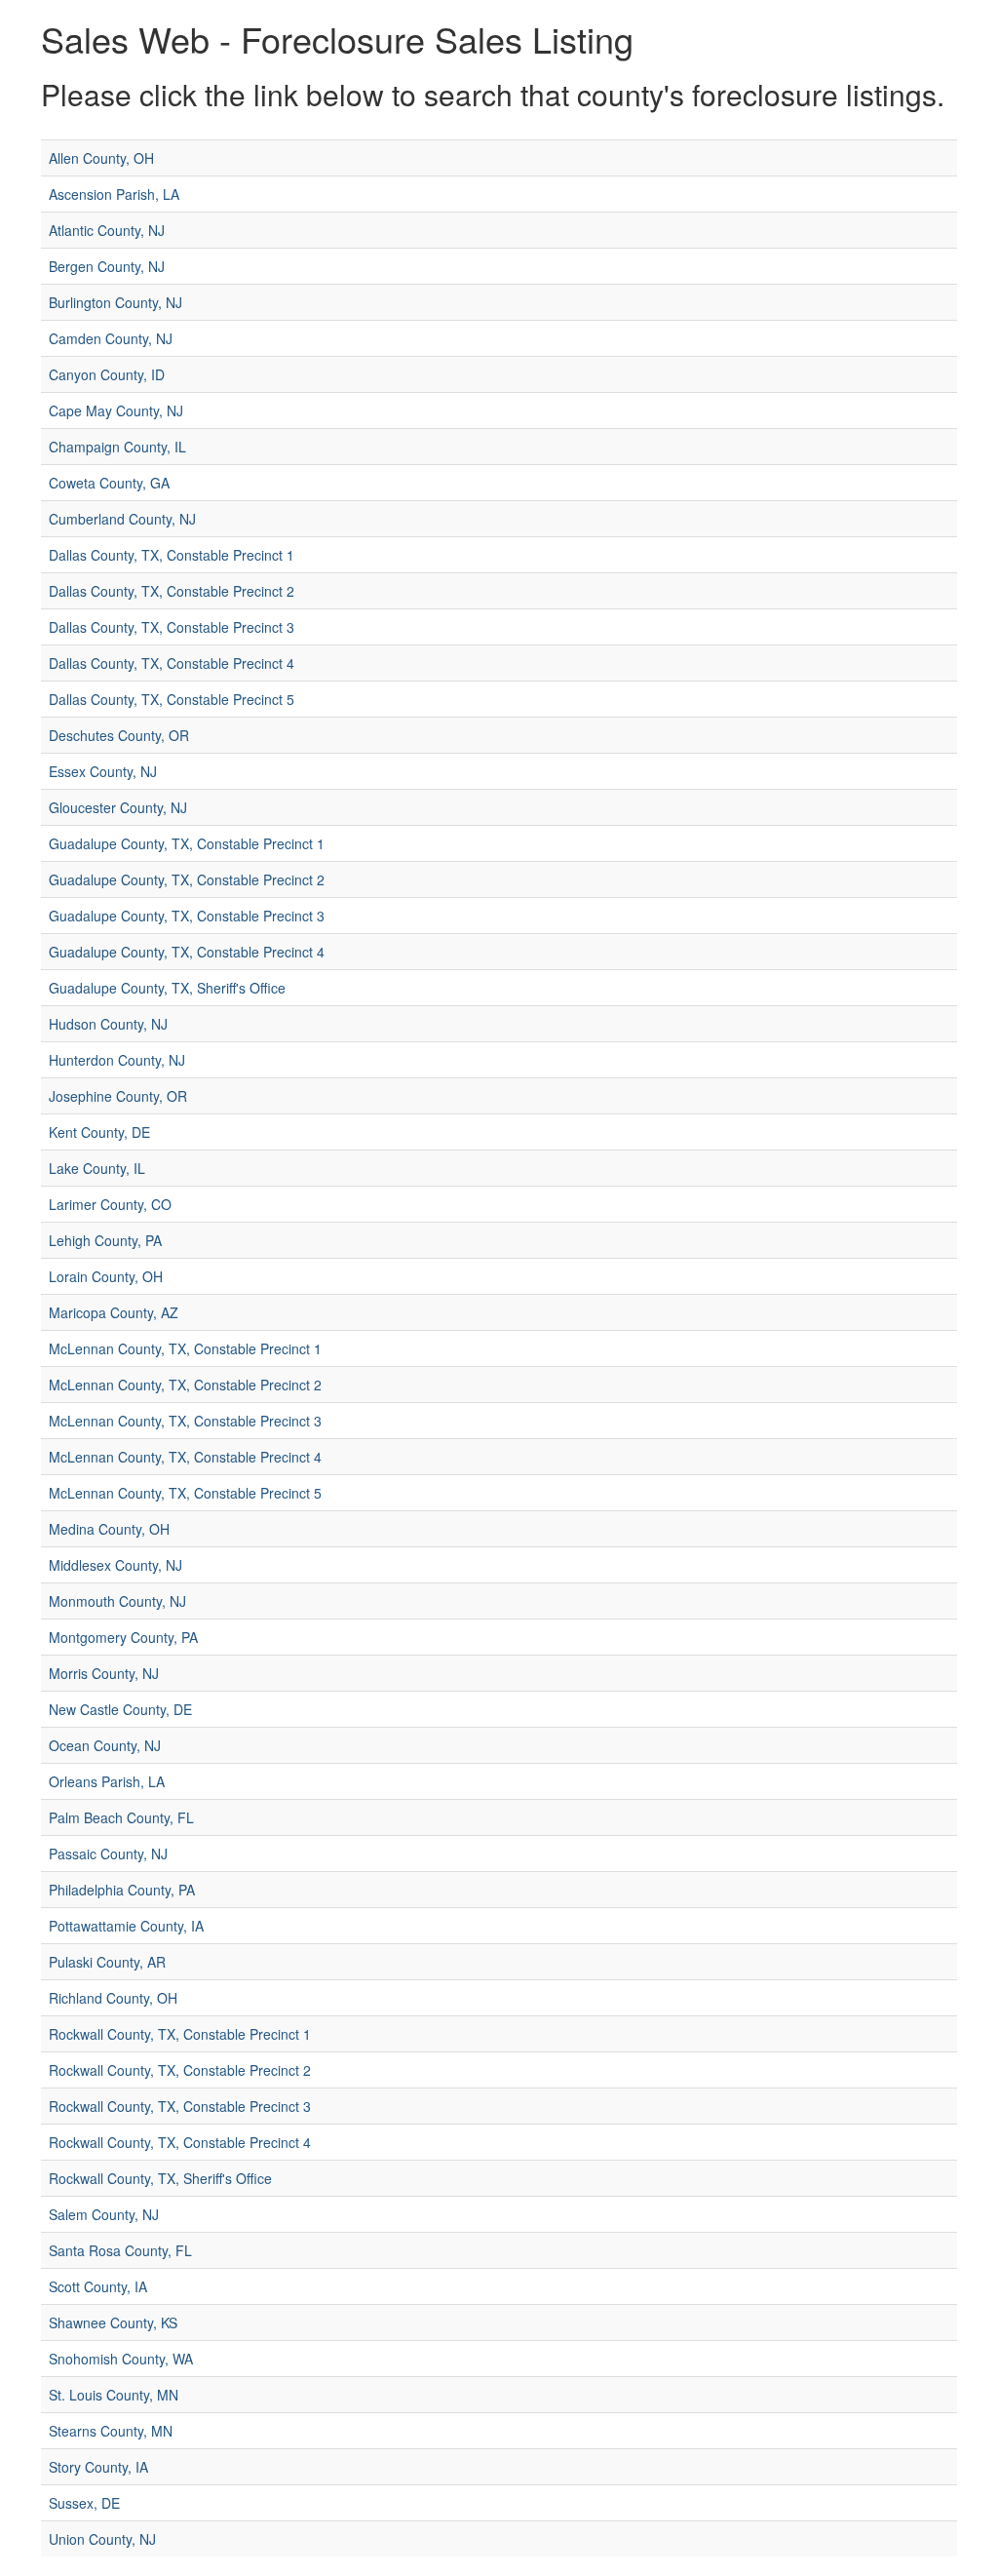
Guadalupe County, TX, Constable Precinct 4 (187, 952)
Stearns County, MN (111, 2431)
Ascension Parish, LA (114, 194)
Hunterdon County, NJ (117, 1060)
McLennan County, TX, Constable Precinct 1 (185, 1348)
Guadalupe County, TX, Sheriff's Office (167, 988)
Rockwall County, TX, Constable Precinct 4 (180, 2142)
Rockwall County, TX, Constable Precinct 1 (180, 2034)
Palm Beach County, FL (121, 1817)
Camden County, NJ (111, 338)
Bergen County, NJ (107, 266)
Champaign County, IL (117, 447)
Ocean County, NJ (105, 1745)
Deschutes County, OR (119, 735)
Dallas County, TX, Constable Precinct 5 (172, 699)
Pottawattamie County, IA (126, 1926)
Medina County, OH (109, 1529)
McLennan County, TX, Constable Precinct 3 (185, 1421)
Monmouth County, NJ (117, 1601)
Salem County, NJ (104, 2214)
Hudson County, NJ (108, 1024)
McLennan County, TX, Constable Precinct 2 (185, 1385)
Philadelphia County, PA (122, 1890)
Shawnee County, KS (113, 2322)
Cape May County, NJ (116, 410)
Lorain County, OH (106, 1276)
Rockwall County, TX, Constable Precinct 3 (180, 2106)
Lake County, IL (97, 1168)
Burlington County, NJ (115, 302)
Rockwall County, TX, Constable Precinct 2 (180, 2070)
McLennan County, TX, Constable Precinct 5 (185, 1493)
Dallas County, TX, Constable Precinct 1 (172, 555)
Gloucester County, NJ (118, 807)
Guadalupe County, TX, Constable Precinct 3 (187, 916)
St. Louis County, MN (114, 2395)
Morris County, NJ (104, 1673)
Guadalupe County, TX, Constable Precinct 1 (187, 843)
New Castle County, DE (120, 1709)
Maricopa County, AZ (114, 1312)
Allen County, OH (101, 158)
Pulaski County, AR (107, 1962)
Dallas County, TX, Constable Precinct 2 (172, 591)
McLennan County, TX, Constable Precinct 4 (185, 1457)
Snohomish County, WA (121, 2359)
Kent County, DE (99, 1132)
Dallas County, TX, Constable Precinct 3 (172, 627)
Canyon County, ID (107, 374)
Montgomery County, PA (123, 1637)
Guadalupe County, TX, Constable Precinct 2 (187, 879)
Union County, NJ (102, 2539)
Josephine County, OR (118, 1096)
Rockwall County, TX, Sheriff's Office (160, 2178)
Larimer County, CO (110, 1204)
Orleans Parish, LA (107, 1781)
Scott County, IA (98, 2286)
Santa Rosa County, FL (120, 2250)
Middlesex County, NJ (115, 1565)
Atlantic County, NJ (107, 230)
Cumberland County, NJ (122, 519)
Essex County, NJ (103, 771)
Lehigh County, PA (105, 1240)
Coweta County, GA (109, 483)
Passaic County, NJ (108, 1854)
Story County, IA (98, 2467)
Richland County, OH (113, 1998)
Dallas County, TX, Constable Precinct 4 (172, 663)
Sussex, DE (84, 2503)
